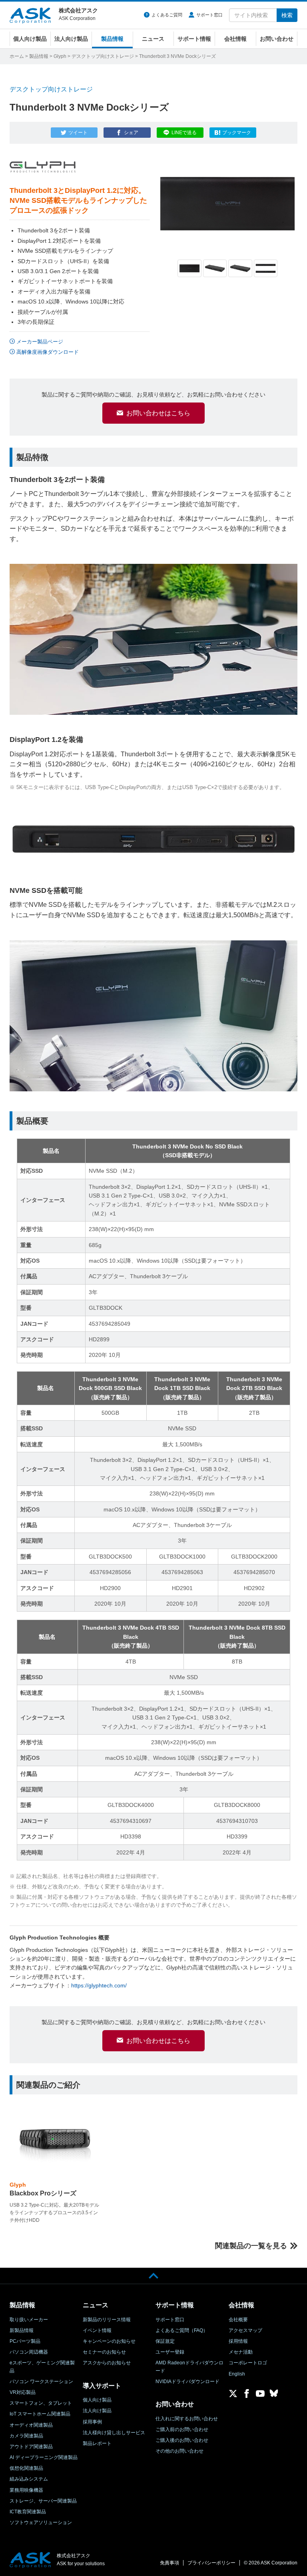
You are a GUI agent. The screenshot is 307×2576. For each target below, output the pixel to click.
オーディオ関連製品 (31, 2425)
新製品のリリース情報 (107, 2320)
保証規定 (165, 2341)
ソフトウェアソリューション (41, 2522)
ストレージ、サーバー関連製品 (43, 2501)
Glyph (60, 56)
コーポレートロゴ (248, 2363)
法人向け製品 (71, 39)
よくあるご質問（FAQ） (182, 2330)
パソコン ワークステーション (41, 2382)
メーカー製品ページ (40, 342)
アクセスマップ (245, 2330)
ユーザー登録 (170, 2352)
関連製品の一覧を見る (251, 2246)
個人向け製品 (30, 39)
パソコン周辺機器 (29, 2352)
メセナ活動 (241, 2352)
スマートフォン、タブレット (41, 2403)
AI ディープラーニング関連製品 (44, 2457)
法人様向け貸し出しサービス (114, 2433)
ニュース (153, 39)
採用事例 (92, 2422)
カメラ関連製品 (26, 2436)
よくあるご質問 (167, 15)
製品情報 (112, 39)
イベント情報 (97, 2330)
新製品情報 (22, 2330)
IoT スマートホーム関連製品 (40, 2414)
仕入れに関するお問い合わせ (187, 2419)
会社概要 (238, 2320)
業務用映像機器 (26, 2490)
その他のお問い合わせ (179, 2451)
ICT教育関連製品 (28, 2512)
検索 (287, 15)
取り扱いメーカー (29, 2320)
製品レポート (97, 2443)
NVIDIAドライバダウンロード (187, 2382)
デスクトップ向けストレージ (103, 56)
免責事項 (169, 2563)
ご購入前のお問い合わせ (182, 2429)
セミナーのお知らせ (104, 2352)
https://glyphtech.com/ (99, 1985)
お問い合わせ (277, 39)
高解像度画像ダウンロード (48, 352)
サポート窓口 (209, 15)
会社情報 (235, 39)
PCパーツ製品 (25, 2341)
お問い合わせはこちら (158, 413)
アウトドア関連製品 (31, 2447)
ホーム (17, 56)
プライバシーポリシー (211, 2563)
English (237, 2374)
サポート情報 (194, 39)
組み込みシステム (29, 2479)
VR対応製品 (23, 2392)
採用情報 (238, 2341)
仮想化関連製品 (26, 2468)
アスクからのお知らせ (107, 2363)
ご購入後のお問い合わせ (182, 2440)
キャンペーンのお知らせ (109, 2341)
